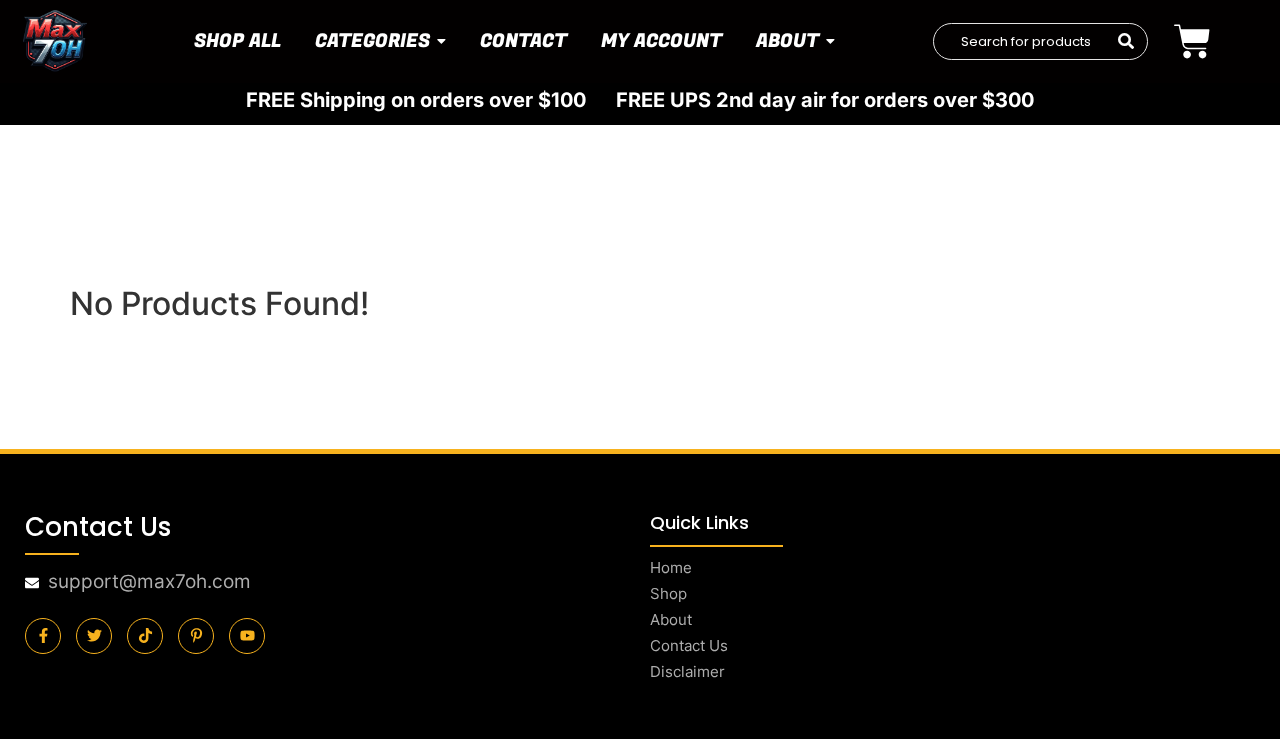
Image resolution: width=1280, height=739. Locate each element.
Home (671, 567)
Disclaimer (687, 671)
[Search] (1125, 42)
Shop (668, 593)
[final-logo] (55, 41)
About (671, 619)
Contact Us (689, 645)
